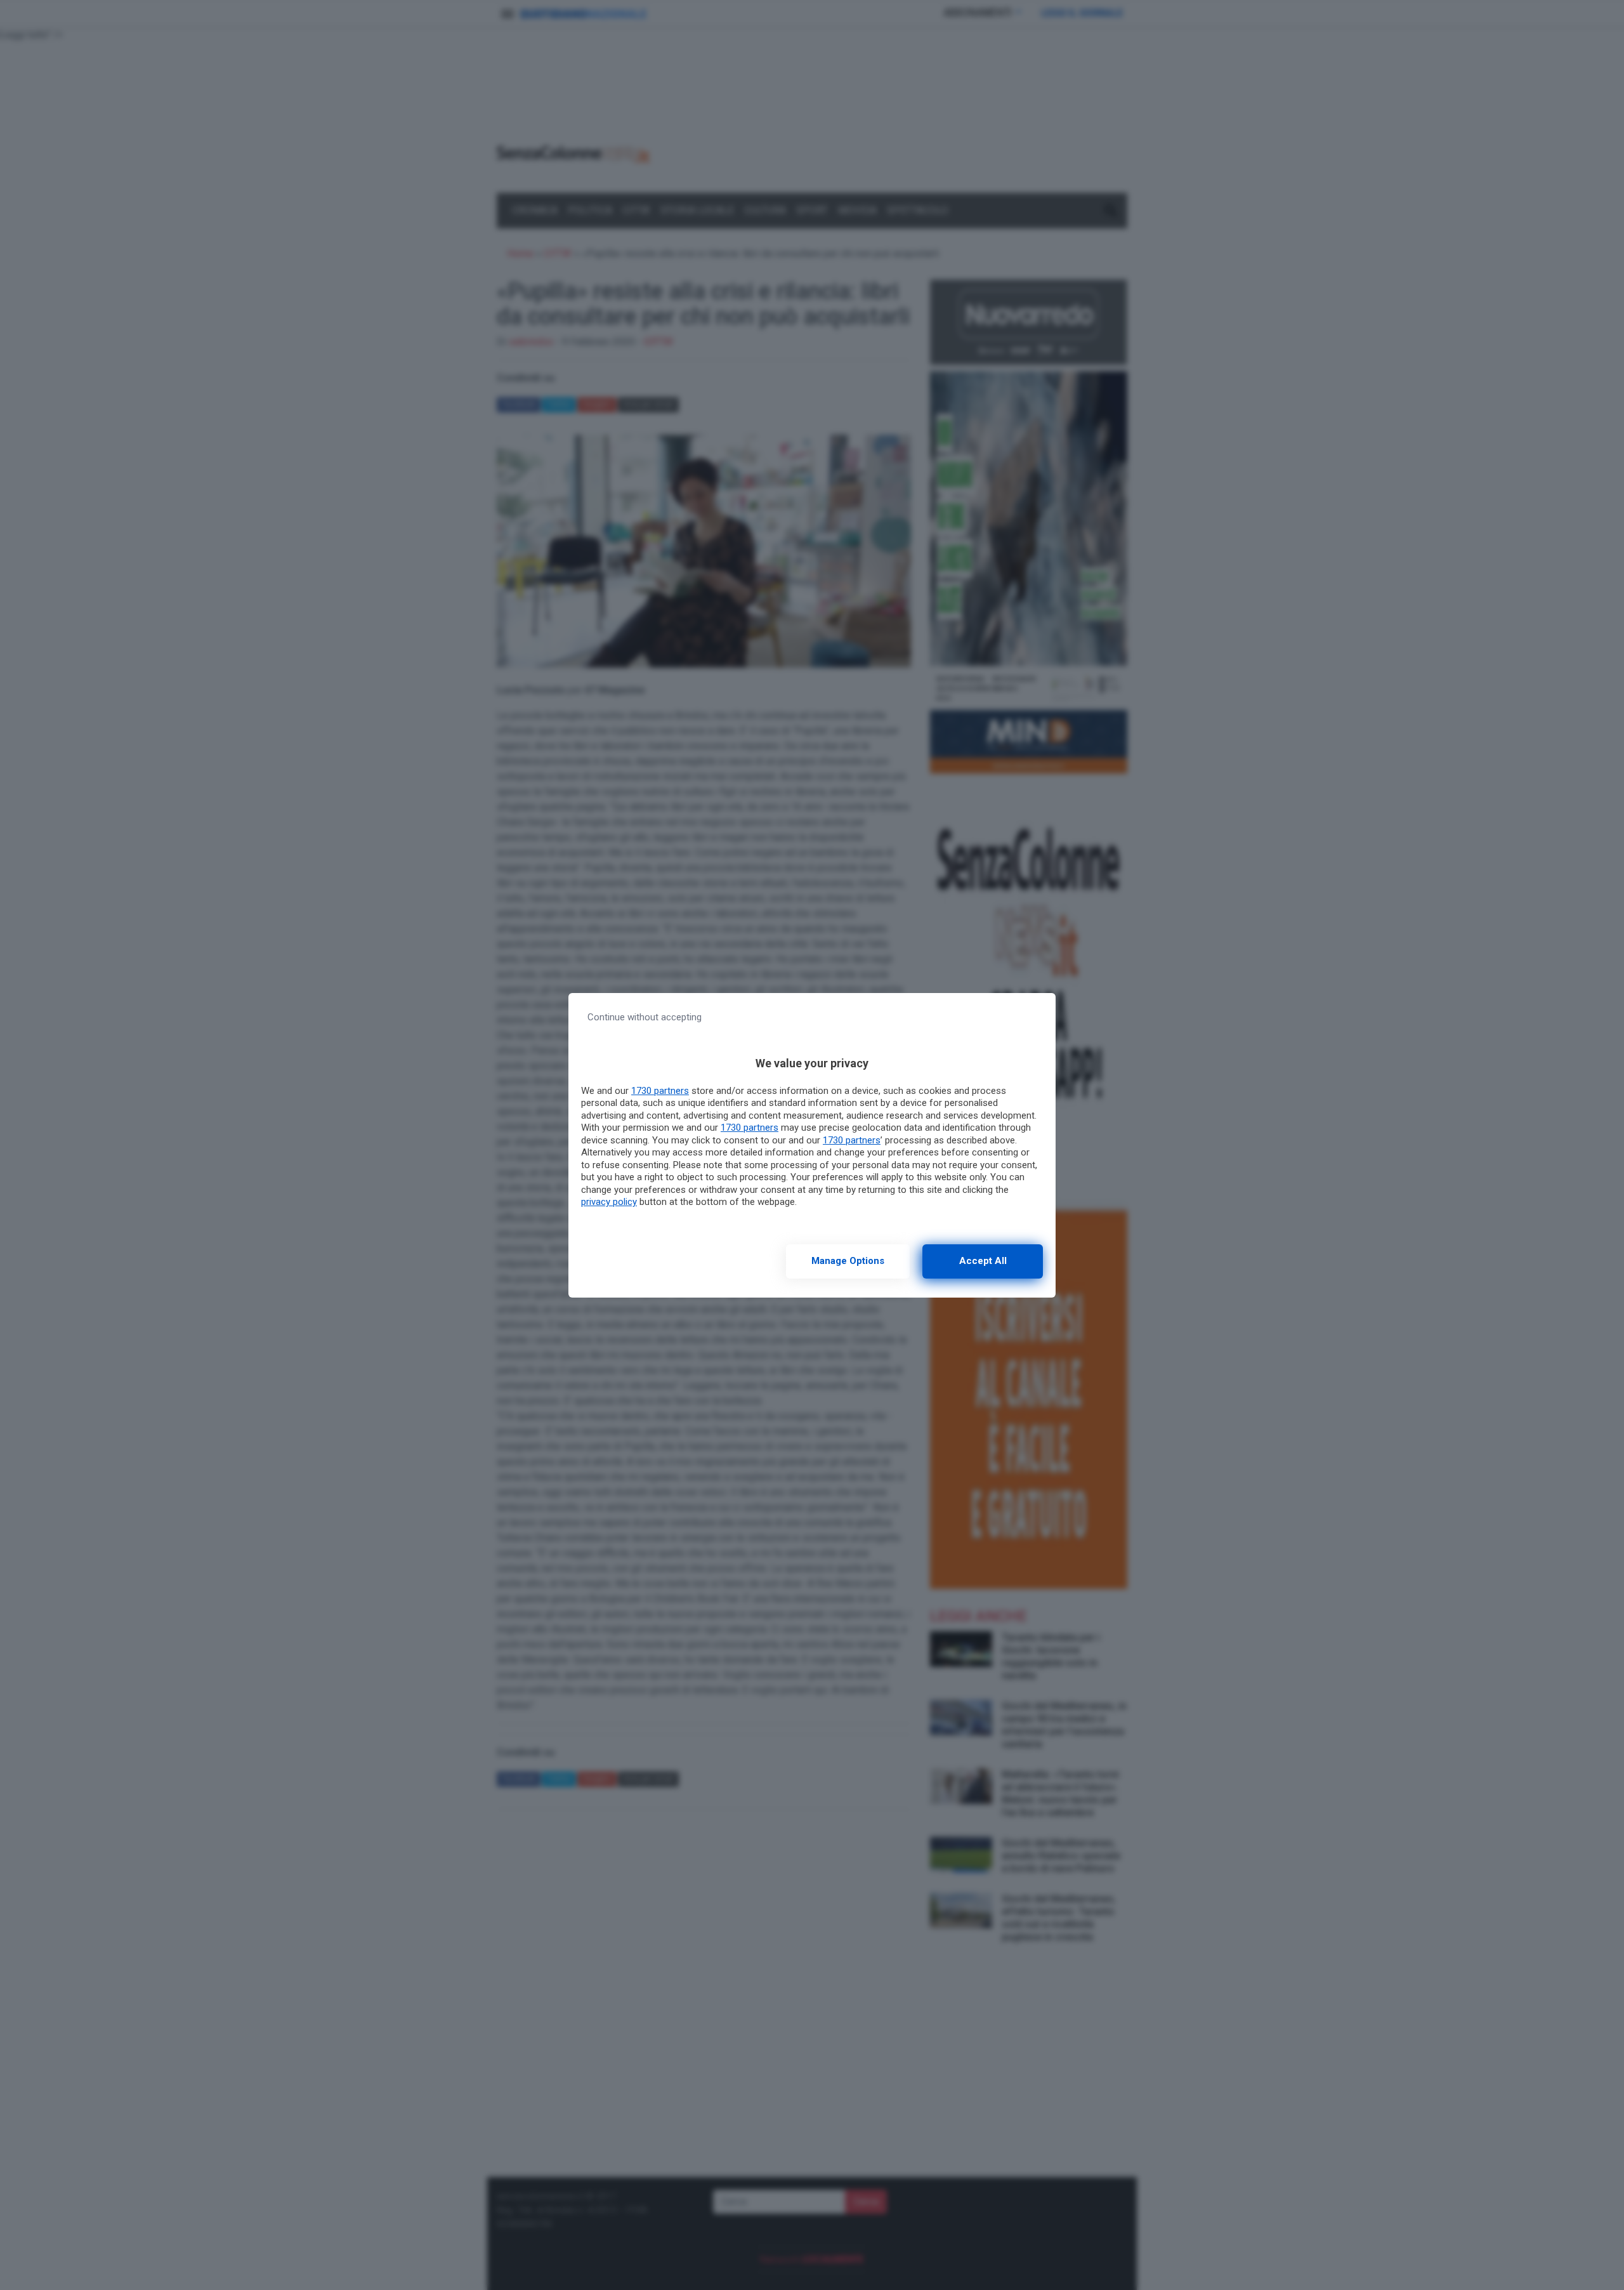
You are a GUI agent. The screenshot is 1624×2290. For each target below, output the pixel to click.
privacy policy (609, 1202)
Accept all (983, 1261)
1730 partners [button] (660, 1091)
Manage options (848, 1261)
